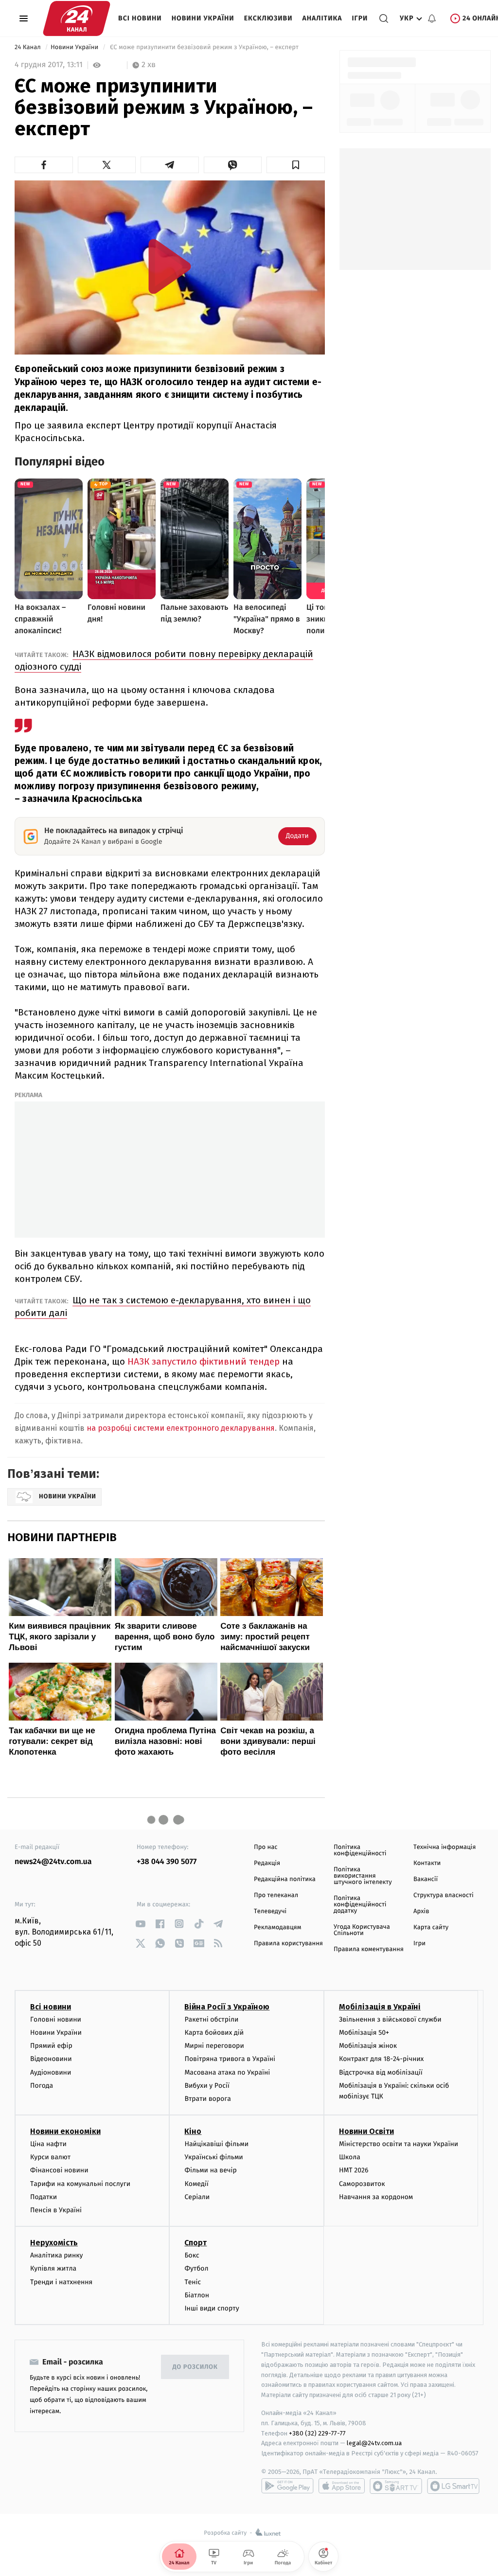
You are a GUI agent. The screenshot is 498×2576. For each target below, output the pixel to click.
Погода (42, 2086)
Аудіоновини (51, 2072)
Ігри (360, 18)
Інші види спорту (212, 2308)
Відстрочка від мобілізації (381, 2072)
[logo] (77, 18)
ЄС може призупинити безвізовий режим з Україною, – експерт (204, 47)
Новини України (203, 18)
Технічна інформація (445, 1847)
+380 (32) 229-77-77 (317, 2433)
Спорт (196, 2243)
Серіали (197, 2197)
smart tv (396, 2486)
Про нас (266, 1847)
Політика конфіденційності (360, 1850)
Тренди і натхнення (61, 2282)
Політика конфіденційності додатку (360, 1905)
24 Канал (28, 47)
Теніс (193, 2282)
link (140, 1924)
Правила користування (288, 1944)
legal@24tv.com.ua (374, 2443)
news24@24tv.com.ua (53, 1862)
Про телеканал (276, 1895)
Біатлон (197, 2295)
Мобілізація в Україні (380, 2007)
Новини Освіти (366, 2131)
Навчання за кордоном (376, 2197)
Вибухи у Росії (207, 2086)
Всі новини (140, 18)
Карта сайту (431, 1928)
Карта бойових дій (214, 2033)
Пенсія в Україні (56, 2210)
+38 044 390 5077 (167, 1862)
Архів (421, 1911)
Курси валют (50, 2157)
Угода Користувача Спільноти (362, 1930)
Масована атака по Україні (227, 2072)
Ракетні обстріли (211, 2019)
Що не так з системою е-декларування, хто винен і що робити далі (163, 1306)
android (287, 2486)
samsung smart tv (453, 2486)
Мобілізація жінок (368, 2046)
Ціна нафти (48, 2144)
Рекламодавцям (277, 1928)
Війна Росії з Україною (227, 2007)
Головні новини (56, 2019)
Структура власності (444, 1895)
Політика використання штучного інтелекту (363, 1876)
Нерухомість (54, 2243)
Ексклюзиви (268, 18)
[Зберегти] (296, 165)
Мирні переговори (214, 2046)
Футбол (196, 2268)
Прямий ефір (51, 2046)
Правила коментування (369, 1949)
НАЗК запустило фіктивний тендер (204, 1361)
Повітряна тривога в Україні (230, 2059)
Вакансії (426, 1879)
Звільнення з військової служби (390, 2019)
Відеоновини (51, 2059)
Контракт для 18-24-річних (381, 2059)
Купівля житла (53, 2268)
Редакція (267, 1863)
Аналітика (322, 18)
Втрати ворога (207, 2099)
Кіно (193, 2131)
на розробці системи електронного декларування (181, 1428)
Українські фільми (213, 2157)
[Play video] (170, 266)
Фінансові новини (59, 2170)
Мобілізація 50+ (364, 2033)
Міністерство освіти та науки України (399, 2144)
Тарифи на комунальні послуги (80, 2184)
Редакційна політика (285, 1879)
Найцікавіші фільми (216, 2144)
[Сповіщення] (432, 18)
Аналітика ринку (56, 2255)
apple (342, 2486)
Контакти (427, 1863)
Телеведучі (270, 1911)
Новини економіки (65, 2131)
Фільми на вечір (210, 2170)
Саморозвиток (362, 2184)
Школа (350, 2157)
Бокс (192, 2255)
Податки (44, 2197)
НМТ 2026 (354, 2170)
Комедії (196, 2184)
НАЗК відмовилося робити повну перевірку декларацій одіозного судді (164, 660)
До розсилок (195, 2367)
